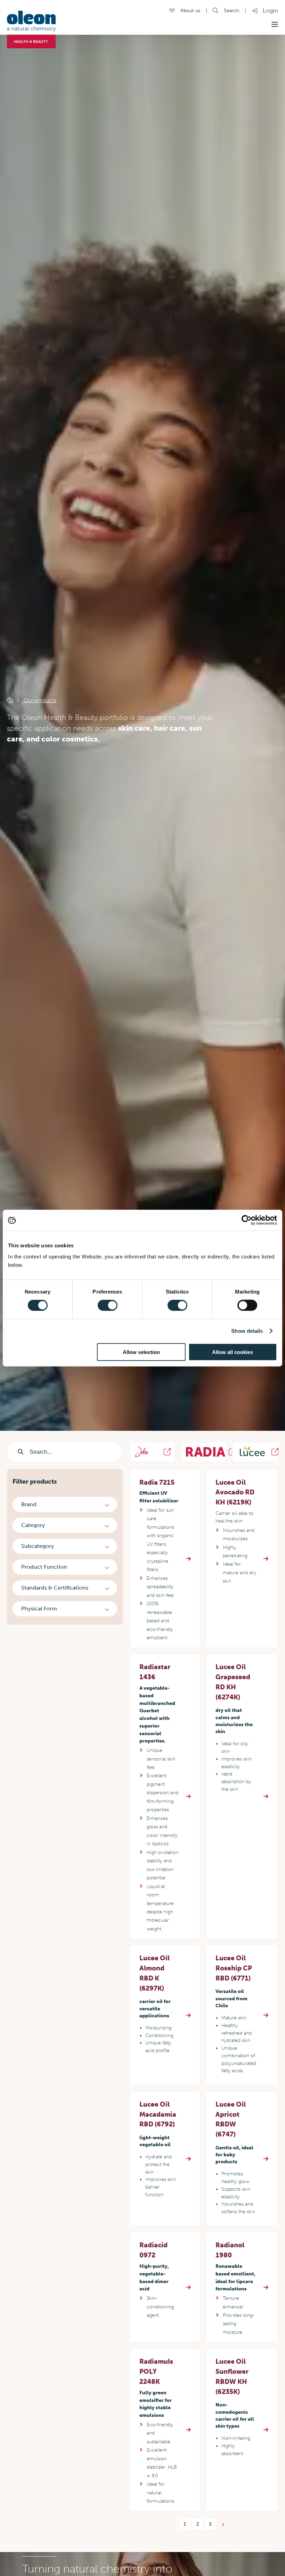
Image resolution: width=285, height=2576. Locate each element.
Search (231, 10)
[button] (275, 24)
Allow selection (141, 1352)
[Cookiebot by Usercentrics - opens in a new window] (247, 1220)
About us (190, 10)
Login (270, 10)
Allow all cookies (233, 1352)
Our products (39, 700)
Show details (247, 1331)
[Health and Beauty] (10, 700)
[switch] (108, 1305)
